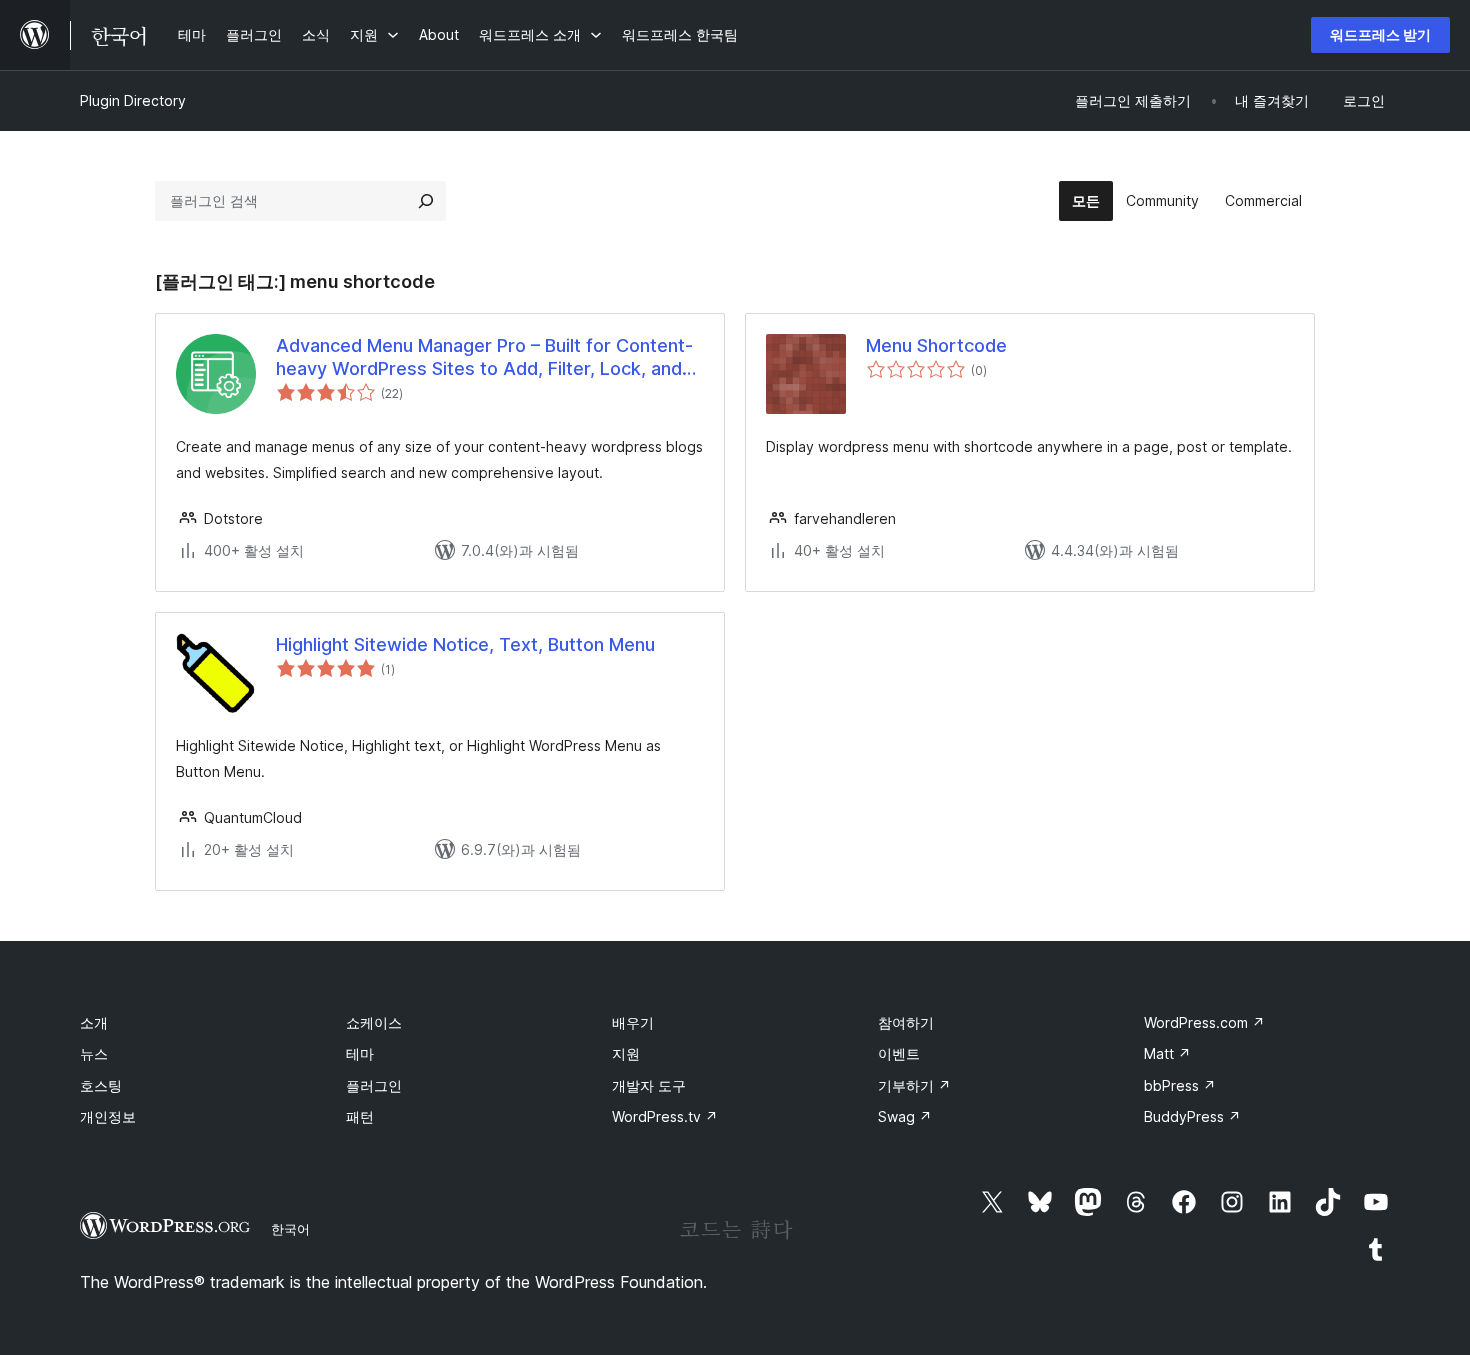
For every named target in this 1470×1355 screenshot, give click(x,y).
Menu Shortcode (936, 345)
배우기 (633, 1022)
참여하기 (906, 1022)
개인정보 (108, 1116)
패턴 (360, 1116)
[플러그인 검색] (426, 201)
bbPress (1180, 1085)
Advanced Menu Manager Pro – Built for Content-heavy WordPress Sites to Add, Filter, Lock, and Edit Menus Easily (484, 358)
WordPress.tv (665, 1116)
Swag (905, 1116)
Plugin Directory (133, 100)
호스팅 (101, 1085)
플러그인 (374, 1085)
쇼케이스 (374, 1022)
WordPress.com (1204, 1022)
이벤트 (899, 1053)
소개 (94, 1022)
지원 (626, 1053)
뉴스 (94, 1053)
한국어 (290, 1229)
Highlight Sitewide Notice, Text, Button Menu (465, 644)
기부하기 (914, 1085)
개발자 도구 (649, 1085)
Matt (1167, 1053)
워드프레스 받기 (1380, 34)
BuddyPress (1192, 1116)
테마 (360, 1053)
